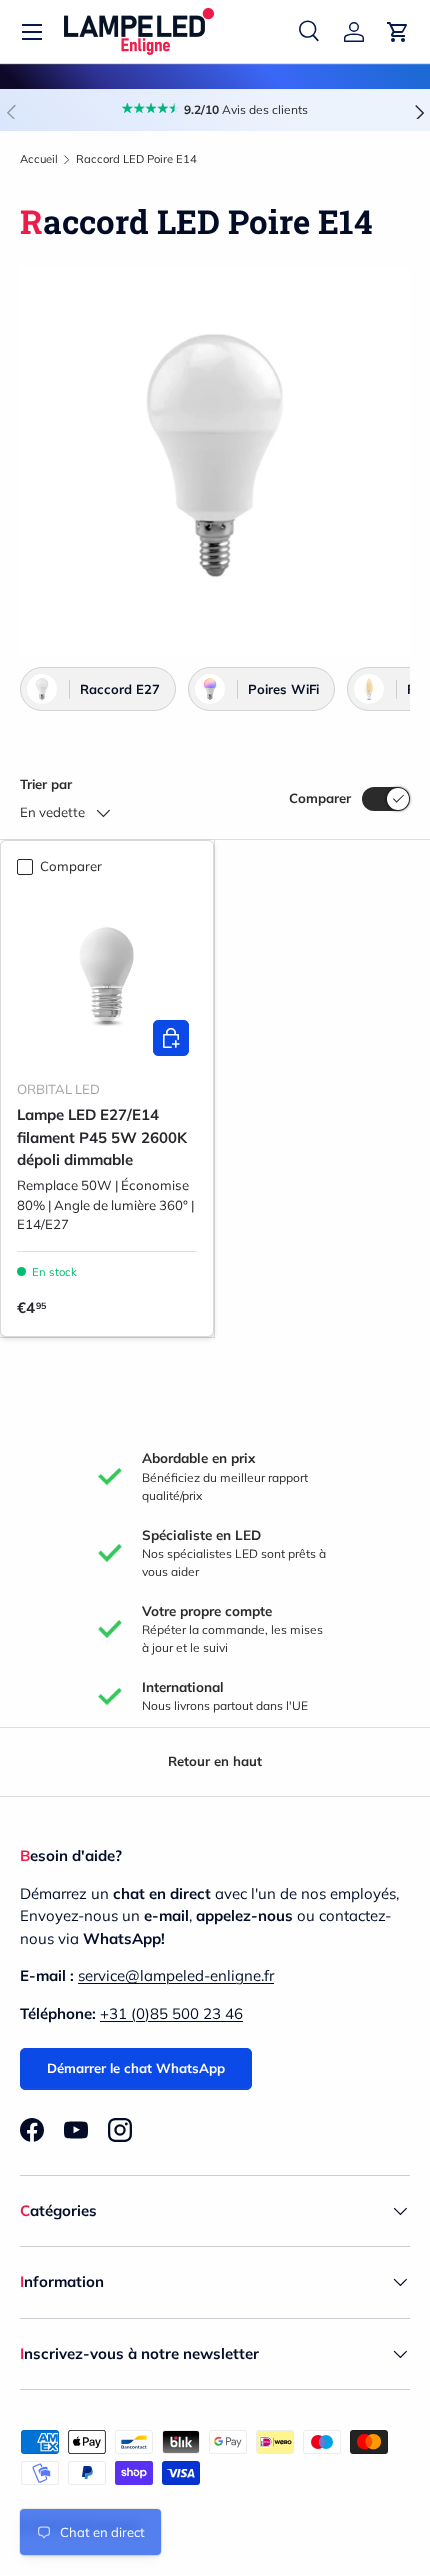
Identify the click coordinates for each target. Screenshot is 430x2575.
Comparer (320, 798)
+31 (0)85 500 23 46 (171, 2013)
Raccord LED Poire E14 (136, 159)
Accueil (39, 159)
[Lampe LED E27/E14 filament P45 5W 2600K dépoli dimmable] (107, 974)
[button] (398, 32)
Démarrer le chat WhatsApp (136, 2068)
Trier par (46, 784)
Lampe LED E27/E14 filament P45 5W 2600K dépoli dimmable (102, 1137)
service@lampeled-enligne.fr (176, 1975)
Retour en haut (215, 1761)
